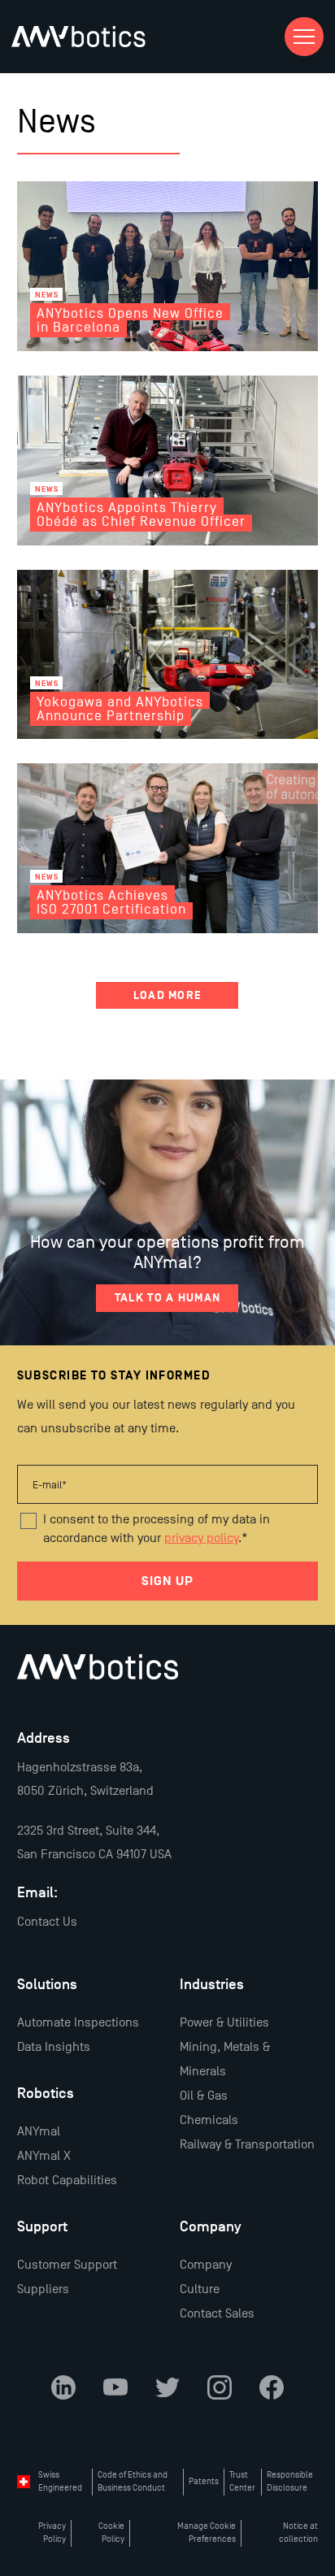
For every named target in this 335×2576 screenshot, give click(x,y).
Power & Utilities (224, 2022)
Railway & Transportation (247, 2144)
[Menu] (304, 37)
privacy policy (201, 1538)
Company (206, 2265)
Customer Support (67, 2265)
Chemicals (209, 2120)
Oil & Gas (204, 2096)
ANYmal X (44, 2156)
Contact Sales (217, 2313)
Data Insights (54, 2047)
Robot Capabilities (67, 2180)
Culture (200, 2289)
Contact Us (47, 1922)
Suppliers (43, 2289)
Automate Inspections (78, 2022)
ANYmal (39, 2131)
